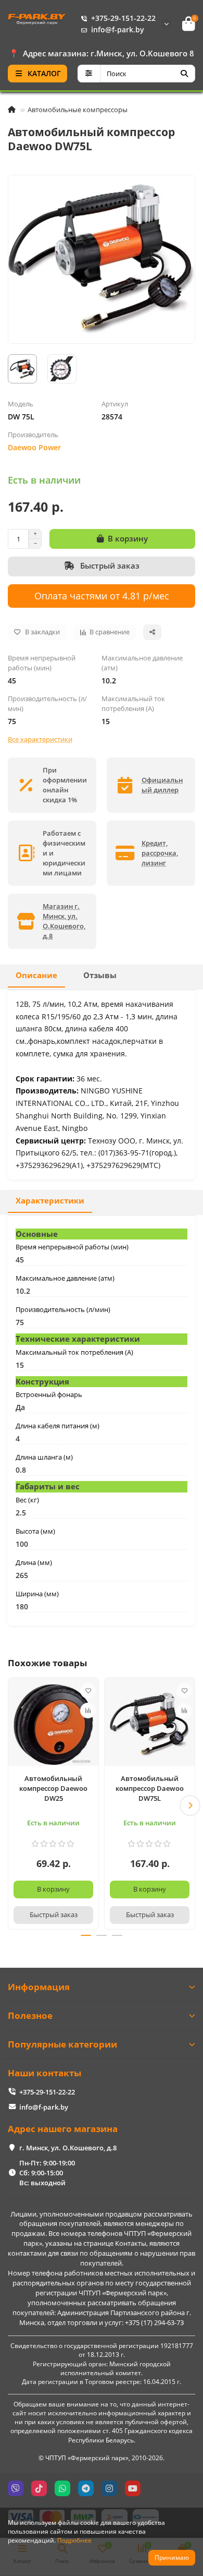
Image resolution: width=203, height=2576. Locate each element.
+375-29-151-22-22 (123, 18)
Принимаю (172, 2557)
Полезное (30, 2015)
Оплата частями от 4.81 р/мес (102, 595)
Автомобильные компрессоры (78, 110)
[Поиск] (184, 74)
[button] (13, 1805)
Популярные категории (62, 2044)
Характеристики (50, 1201)
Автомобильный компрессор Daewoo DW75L (150, 1788)
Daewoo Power (34, 447)
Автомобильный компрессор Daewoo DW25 (53, 1788)
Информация (39, 1987)
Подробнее (74, 2540)
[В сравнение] (88, 1711)
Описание (36, 975)
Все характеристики (40, 739)
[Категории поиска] (89, 74)
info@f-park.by (118, 29)
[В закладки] (88, 1691)
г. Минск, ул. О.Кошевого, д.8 (68, 2148)
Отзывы (100, 975)
